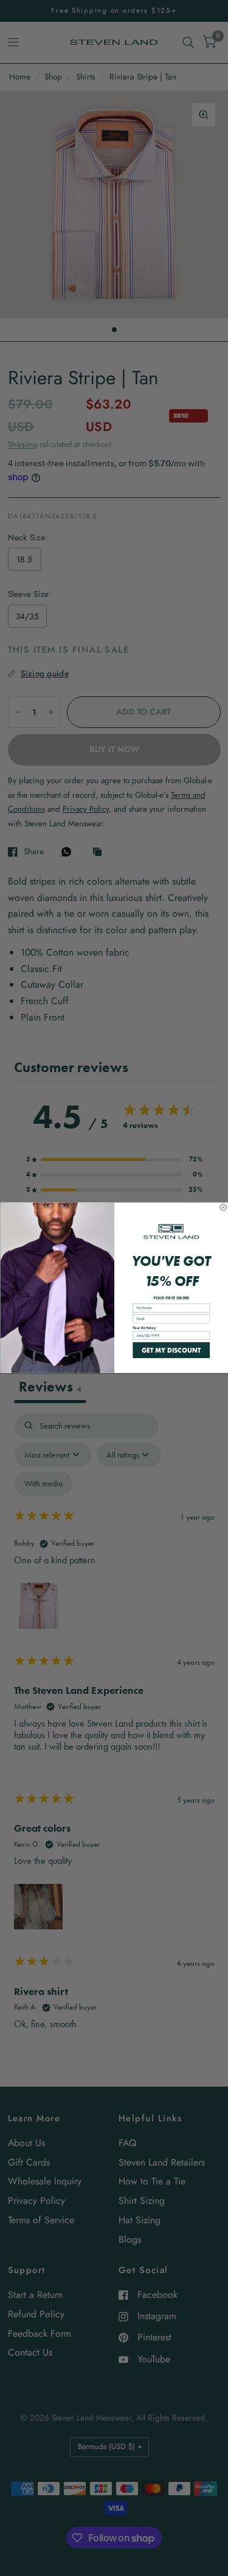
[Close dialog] (223, 1208)
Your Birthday (144, 1328)
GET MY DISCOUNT (171, 1350)
